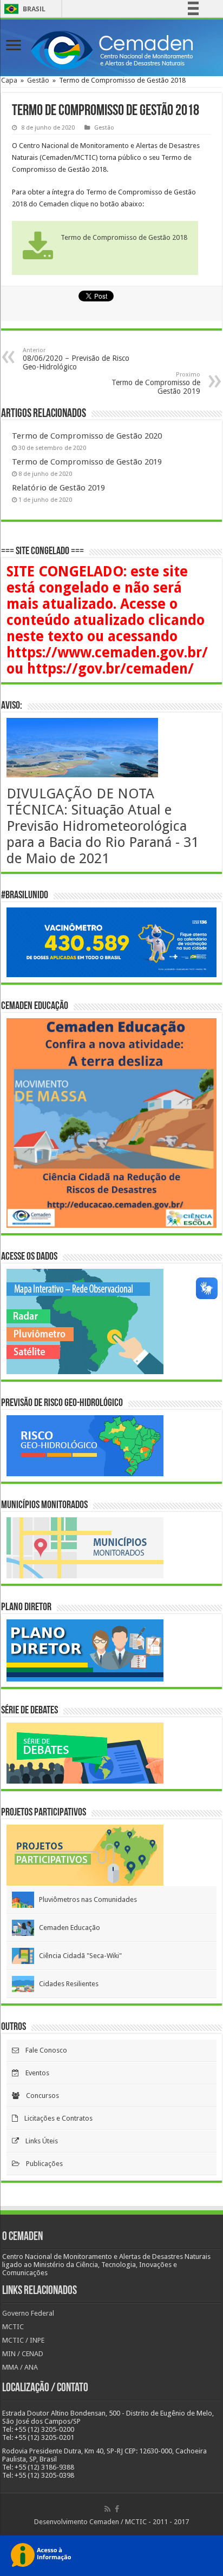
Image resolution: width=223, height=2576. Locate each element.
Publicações (41, 2164)
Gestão (38, 80)
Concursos (39, 2096)
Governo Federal (28, 2313)
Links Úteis (38, 2141)
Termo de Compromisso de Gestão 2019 (156, 383)
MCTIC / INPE (23, 2340)
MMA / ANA (20, 2367)
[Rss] (107, 2509)
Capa (9, 80)
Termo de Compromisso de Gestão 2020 (87, 436)
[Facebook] (117, 2509)
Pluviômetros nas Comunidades (86, 1899)
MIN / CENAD (23, 2354)
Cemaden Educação (67, 1928)
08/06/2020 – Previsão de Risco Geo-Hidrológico (76, 359)
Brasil (23, 9)
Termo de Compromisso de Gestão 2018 (124, 237)
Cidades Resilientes (66, 1984)
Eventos (34, 2073)
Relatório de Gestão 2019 (58, 488)
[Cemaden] (111, 49)
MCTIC (13, 2327)
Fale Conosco (43, 2050)
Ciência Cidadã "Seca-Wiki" (78, 1956)
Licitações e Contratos (55, 2118)
